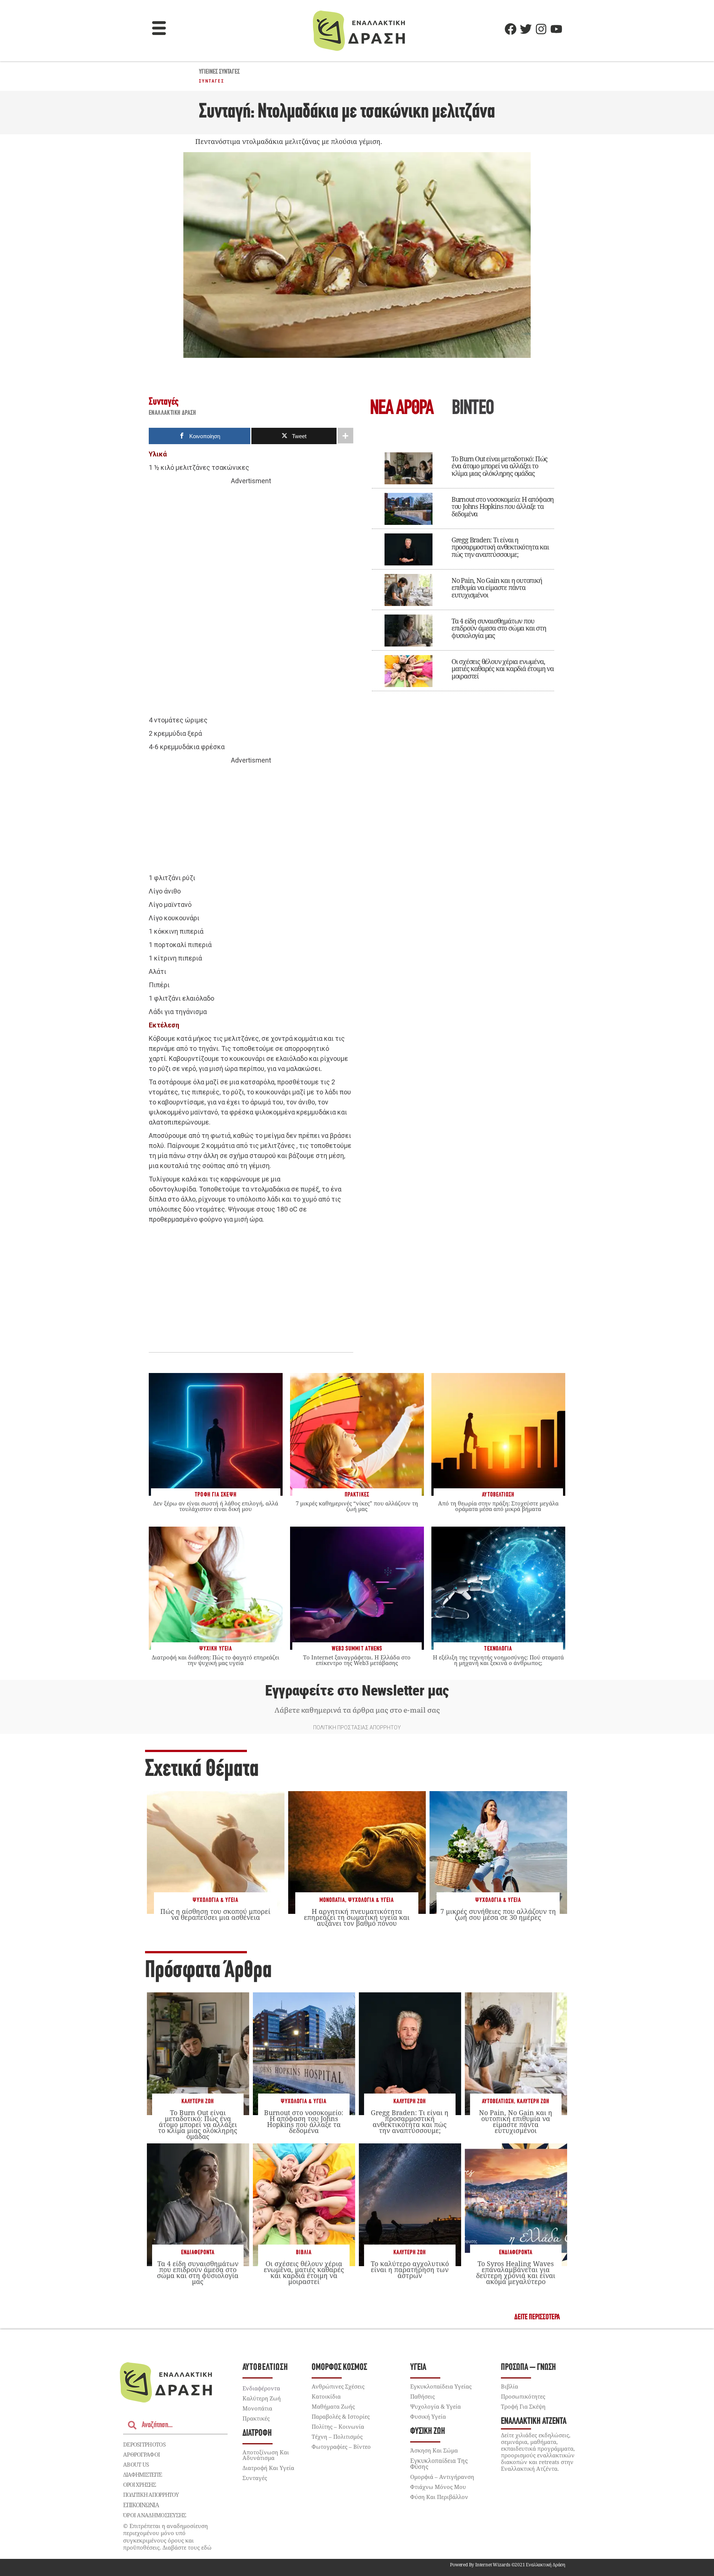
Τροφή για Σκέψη (523, 2406)
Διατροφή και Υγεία (268, 2468)
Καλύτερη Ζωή (198, 2102)
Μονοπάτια (332, 1900)
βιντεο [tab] (473, 409)
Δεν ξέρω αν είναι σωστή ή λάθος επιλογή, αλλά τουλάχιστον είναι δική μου (216, 1506)
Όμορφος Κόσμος (339, 2368)
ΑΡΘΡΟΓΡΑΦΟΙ (141, 2454)
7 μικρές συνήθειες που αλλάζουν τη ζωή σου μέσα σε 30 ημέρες (498, 1914)
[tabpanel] (463, 567)
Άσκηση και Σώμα (434, 2450)
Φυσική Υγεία (428, 2416)
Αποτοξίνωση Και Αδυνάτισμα (266, 2455)
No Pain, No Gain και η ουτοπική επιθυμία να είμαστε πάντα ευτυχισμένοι (497, 588)
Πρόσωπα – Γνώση (528, 2368)
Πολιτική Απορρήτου (151, 2495)
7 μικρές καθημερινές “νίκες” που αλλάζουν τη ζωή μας (357, 1506)
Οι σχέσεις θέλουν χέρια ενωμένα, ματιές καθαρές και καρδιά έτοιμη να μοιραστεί (503, 669)
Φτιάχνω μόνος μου (438, 2487)
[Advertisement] (251, 601)
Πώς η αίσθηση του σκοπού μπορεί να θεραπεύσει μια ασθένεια (215, 1914)
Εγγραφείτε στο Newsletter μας (357, 1691)
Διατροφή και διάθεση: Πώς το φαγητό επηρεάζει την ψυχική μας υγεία (216, 1660)
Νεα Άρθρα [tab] (402, 409)
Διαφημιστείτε (142, 2474)
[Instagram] (541, 29)
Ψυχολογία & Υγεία (216, 1900)
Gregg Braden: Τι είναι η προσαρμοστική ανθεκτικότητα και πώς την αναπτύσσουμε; (500, 547)
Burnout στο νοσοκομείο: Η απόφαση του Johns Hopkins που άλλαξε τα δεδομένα (503, 507)
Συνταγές (212, 81)
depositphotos (144, 2444)
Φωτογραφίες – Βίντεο (341, 2447)
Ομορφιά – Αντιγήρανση (442, 2477)
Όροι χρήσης (139, 2484)
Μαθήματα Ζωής (333, 2406)
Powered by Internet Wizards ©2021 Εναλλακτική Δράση (508, 2565)
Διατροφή (257, 2433)
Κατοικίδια (326, 2396)
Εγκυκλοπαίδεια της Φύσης (439, 2464)
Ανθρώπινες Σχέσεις (338, 2386)
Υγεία (418, 2368)
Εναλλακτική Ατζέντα (534, 2421)
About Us (136, 2464)
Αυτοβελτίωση (498, 2102)
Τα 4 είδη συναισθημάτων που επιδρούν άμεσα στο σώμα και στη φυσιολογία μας (499, 628)
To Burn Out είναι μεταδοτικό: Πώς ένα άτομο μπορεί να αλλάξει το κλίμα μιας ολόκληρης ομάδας (499, 466)
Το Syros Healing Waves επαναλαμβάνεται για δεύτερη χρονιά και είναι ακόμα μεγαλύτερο (516, 2273)
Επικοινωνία (141, 2505)
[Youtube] (556, 29)
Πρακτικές (256, 2418)
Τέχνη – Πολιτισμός (337, 2437)
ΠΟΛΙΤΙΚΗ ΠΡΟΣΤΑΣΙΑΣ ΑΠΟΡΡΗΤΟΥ (357, 1728)
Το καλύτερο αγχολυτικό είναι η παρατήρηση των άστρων (410, 2269)
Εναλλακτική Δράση (173, 413)
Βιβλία (304, 2253)
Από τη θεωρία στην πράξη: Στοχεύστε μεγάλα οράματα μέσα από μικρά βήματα (498, 1506)
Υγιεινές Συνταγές (219, 72)
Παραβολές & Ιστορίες (341, 2416)
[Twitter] (526, 29)
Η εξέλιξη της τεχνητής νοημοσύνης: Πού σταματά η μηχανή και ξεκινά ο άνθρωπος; (498, 1660)
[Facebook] (511, 29)
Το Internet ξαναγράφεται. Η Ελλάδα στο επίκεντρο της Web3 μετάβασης (357, 1660)
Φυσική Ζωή (428, 2431)
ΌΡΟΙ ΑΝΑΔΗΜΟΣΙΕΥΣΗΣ (155, 2515)
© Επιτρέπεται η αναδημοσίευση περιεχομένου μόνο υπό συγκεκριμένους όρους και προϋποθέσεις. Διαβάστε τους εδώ (167, 2537)
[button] (159, 29)
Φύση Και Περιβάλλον (439, 2497)
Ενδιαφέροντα (198, 2253)
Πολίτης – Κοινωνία (338, 2426)
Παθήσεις (422, 2396)
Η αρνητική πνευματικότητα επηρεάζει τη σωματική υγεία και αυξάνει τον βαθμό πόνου (357, 1917)
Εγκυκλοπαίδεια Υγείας (441, 2386)
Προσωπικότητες (523, 2396)
